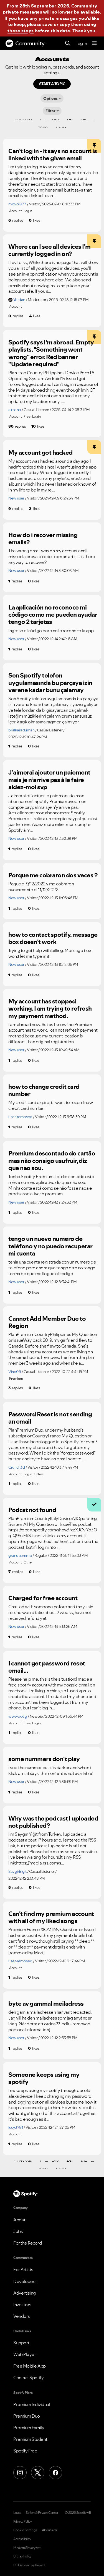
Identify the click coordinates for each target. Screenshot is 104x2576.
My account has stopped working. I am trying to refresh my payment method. (50, 1009)
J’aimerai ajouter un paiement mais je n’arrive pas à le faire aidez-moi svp (49, 780)
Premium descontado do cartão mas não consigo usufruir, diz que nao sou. (52, 1161)
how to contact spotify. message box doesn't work (53, 938)
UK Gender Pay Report (29, 2565)
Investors (22, 2305)
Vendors (22, 2316)
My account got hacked (40, 453)
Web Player (25, 2354)
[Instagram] (20, 2473)
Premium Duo (27, 2416)
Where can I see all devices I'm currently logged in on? (50, 250)
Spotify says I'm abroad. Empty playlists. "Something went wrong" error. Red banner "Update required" (51, 353)
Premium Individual (32, 2404)
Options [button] (50, 98)
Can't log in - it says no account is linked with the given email (53, 155)
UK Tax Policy (22, 2556)
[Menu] (94, 43)
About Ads (50, 2530)
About (19, 2220)
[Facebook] (55, 2473)
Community (30, 43)
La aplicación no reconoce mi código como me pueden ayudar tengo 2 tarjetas (53, 615)
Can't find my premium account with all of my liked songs (51, 1917)
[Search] (68, 44)
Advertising (25, 2293)
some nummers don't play (44, 1759)
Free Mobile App (30, 2366)
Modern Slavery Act (27, 2548)
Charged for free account (43, 1598)
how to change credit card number (44, 1090)
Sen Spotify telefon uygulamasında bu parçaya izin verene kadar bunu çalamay (50, 683)
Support (21, 2343)
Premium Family (29, 2428)
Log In (81, 43)
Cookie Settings (25, 2530)
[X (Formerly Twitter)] (38, 2473)
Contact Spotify (29, 2378)
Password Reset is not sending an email (50, 1418)
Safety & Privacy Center (42, 2513)
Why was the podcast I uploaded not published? (53, 1822)
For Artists (23, 2269)
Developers (25, 2281)
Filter (50, 111)
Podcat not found (32, 1510)
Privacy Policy (22, 2522)
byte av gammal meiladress (46, 2004)
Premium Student (30, 2439)
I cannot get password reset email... (47, 1667)
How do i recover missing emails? (43, 539)
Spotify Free (25, 2451)
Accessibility (22, 2539)
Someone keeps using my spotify (44, 2078)
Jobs (18, 2231)
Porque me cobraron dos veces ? (53, 875)
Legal (17, 2513)
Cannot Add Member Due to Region (47, 1322)
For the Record (27, 2243)
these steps (21, 31)
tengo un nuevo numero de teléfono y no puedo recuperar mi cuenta (50, 1246)
